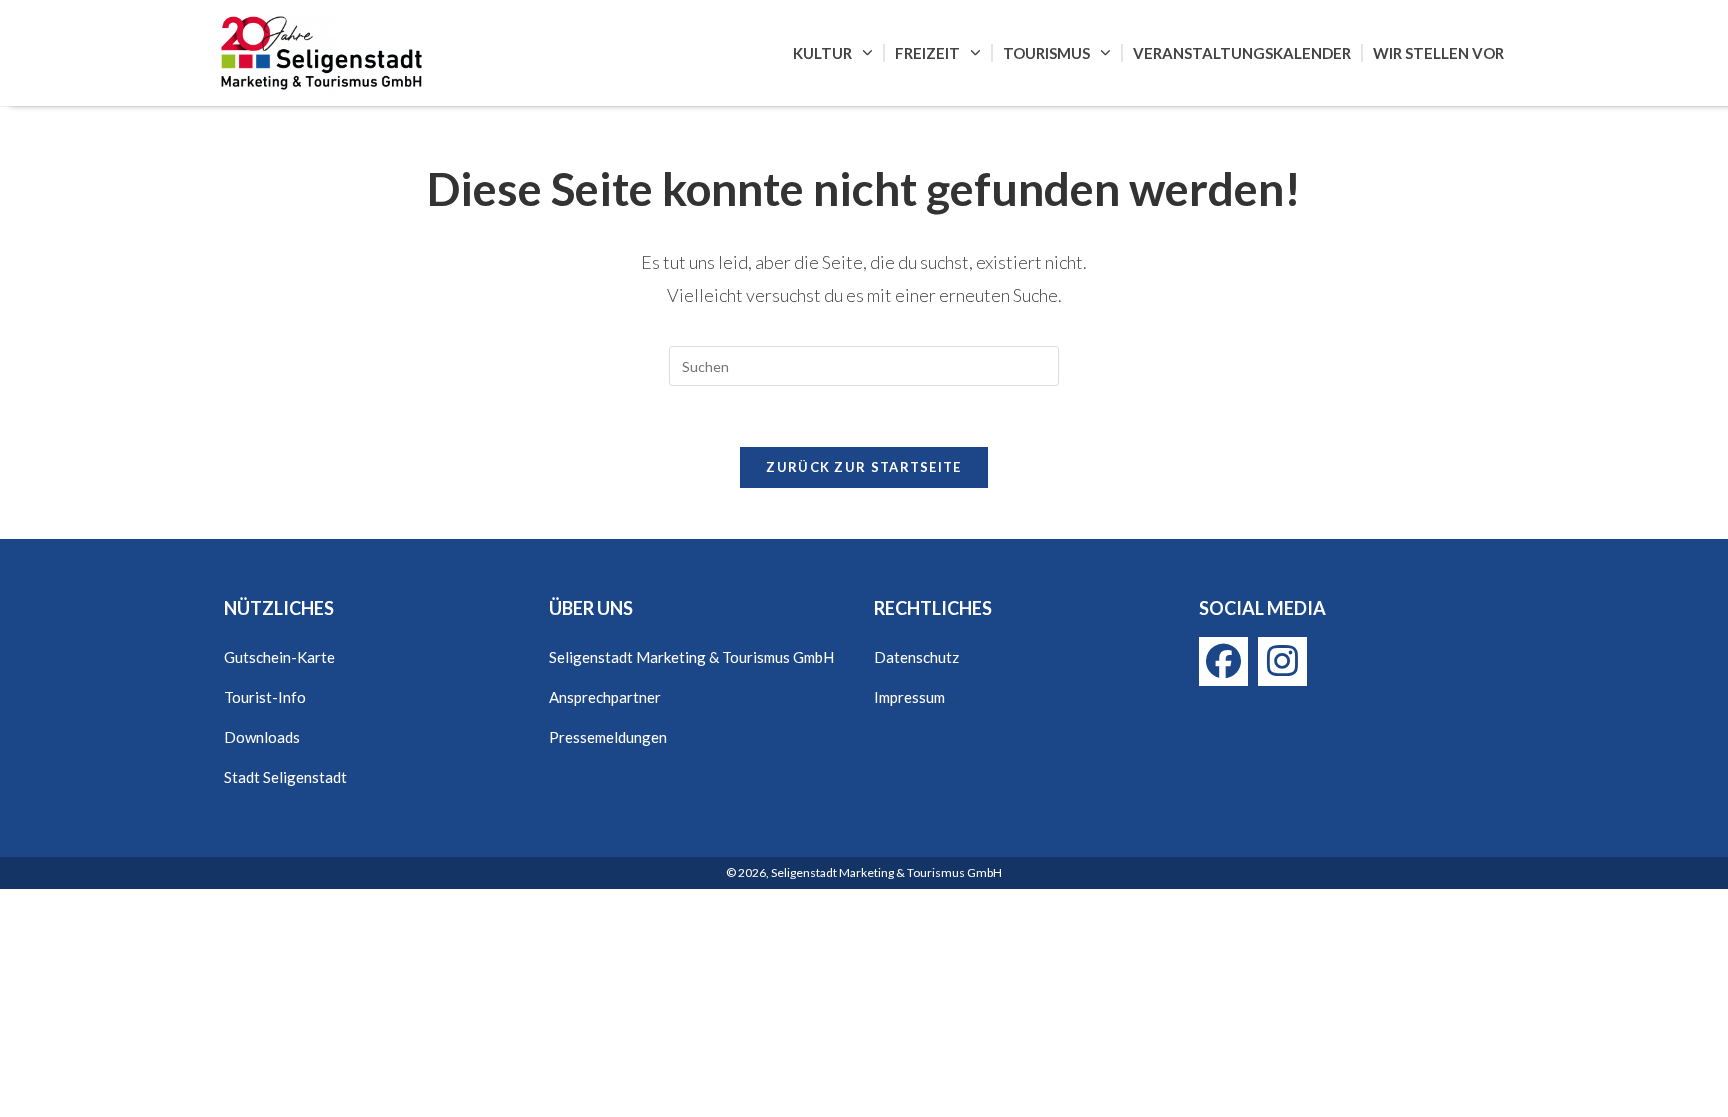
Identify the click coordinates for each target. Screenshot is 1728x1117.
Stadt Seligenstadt (285, 777)
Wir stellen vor (1438, 53)
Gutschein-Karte (279, 657)
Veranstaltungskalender (1242, 53)
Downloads (262, 737)
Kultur (822, 53)
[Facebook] (1223, 661)
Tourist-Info (265, 697)
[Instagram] (1282, 661)
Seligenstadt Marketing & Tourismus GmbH (691, 657)
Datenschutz (916, 657)
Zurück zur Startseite (863, 467)
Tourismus (1046, 53)
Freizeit (927, 53)
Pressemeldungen (608, 737)
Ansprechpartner (605, 697)
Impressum (909, 697)
